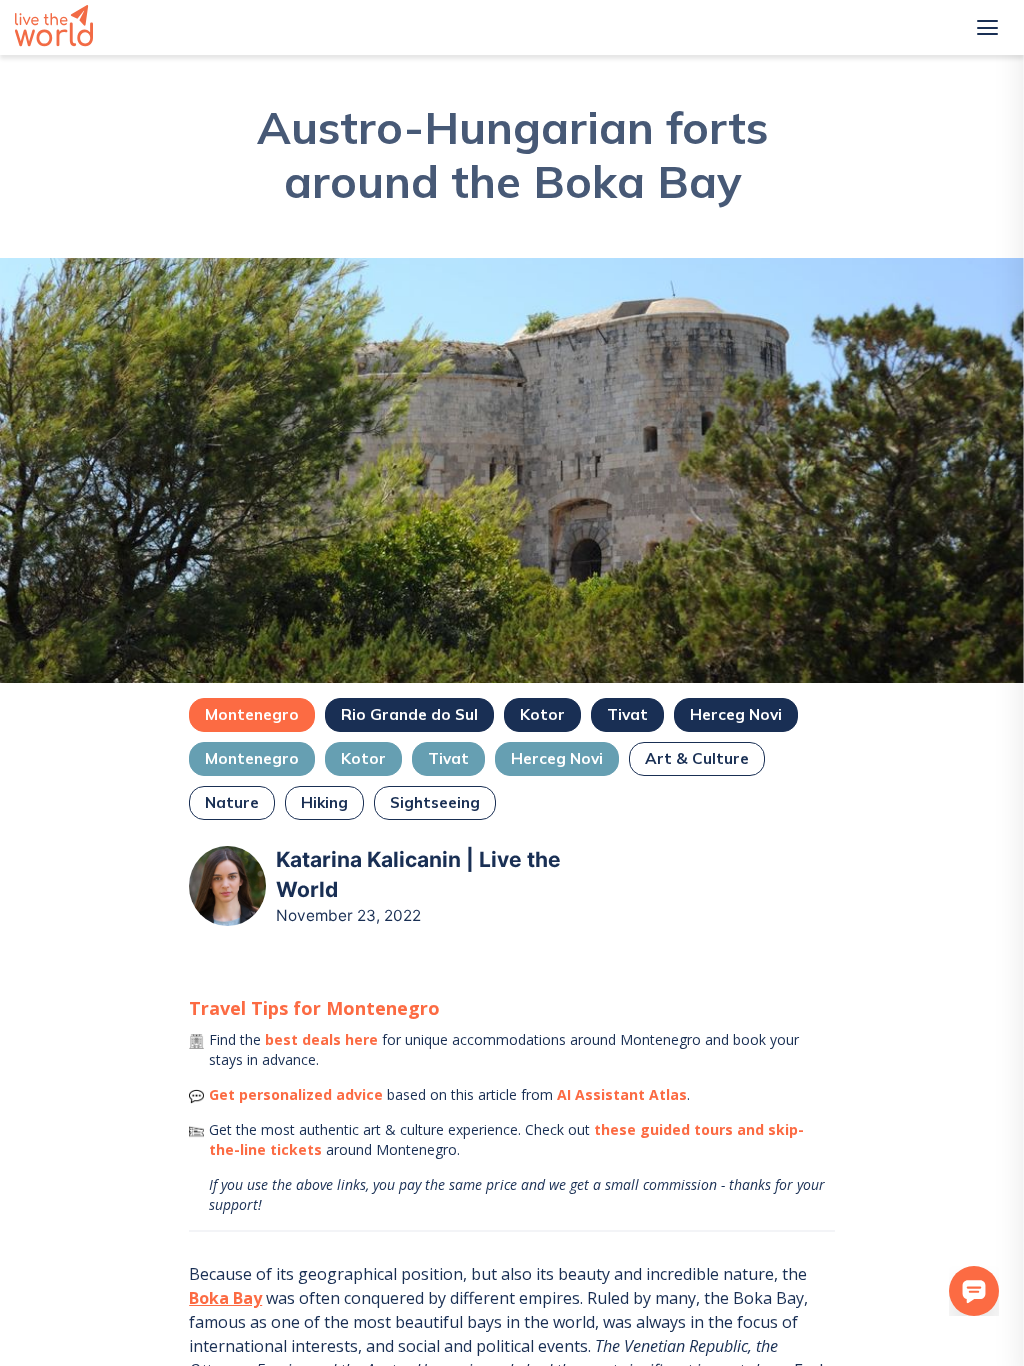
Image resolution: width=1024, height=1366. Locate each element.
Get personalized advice (296, 1094)
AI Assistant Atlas (622, 1094)
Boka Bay (225, 1298)
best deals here (321, 1039)
